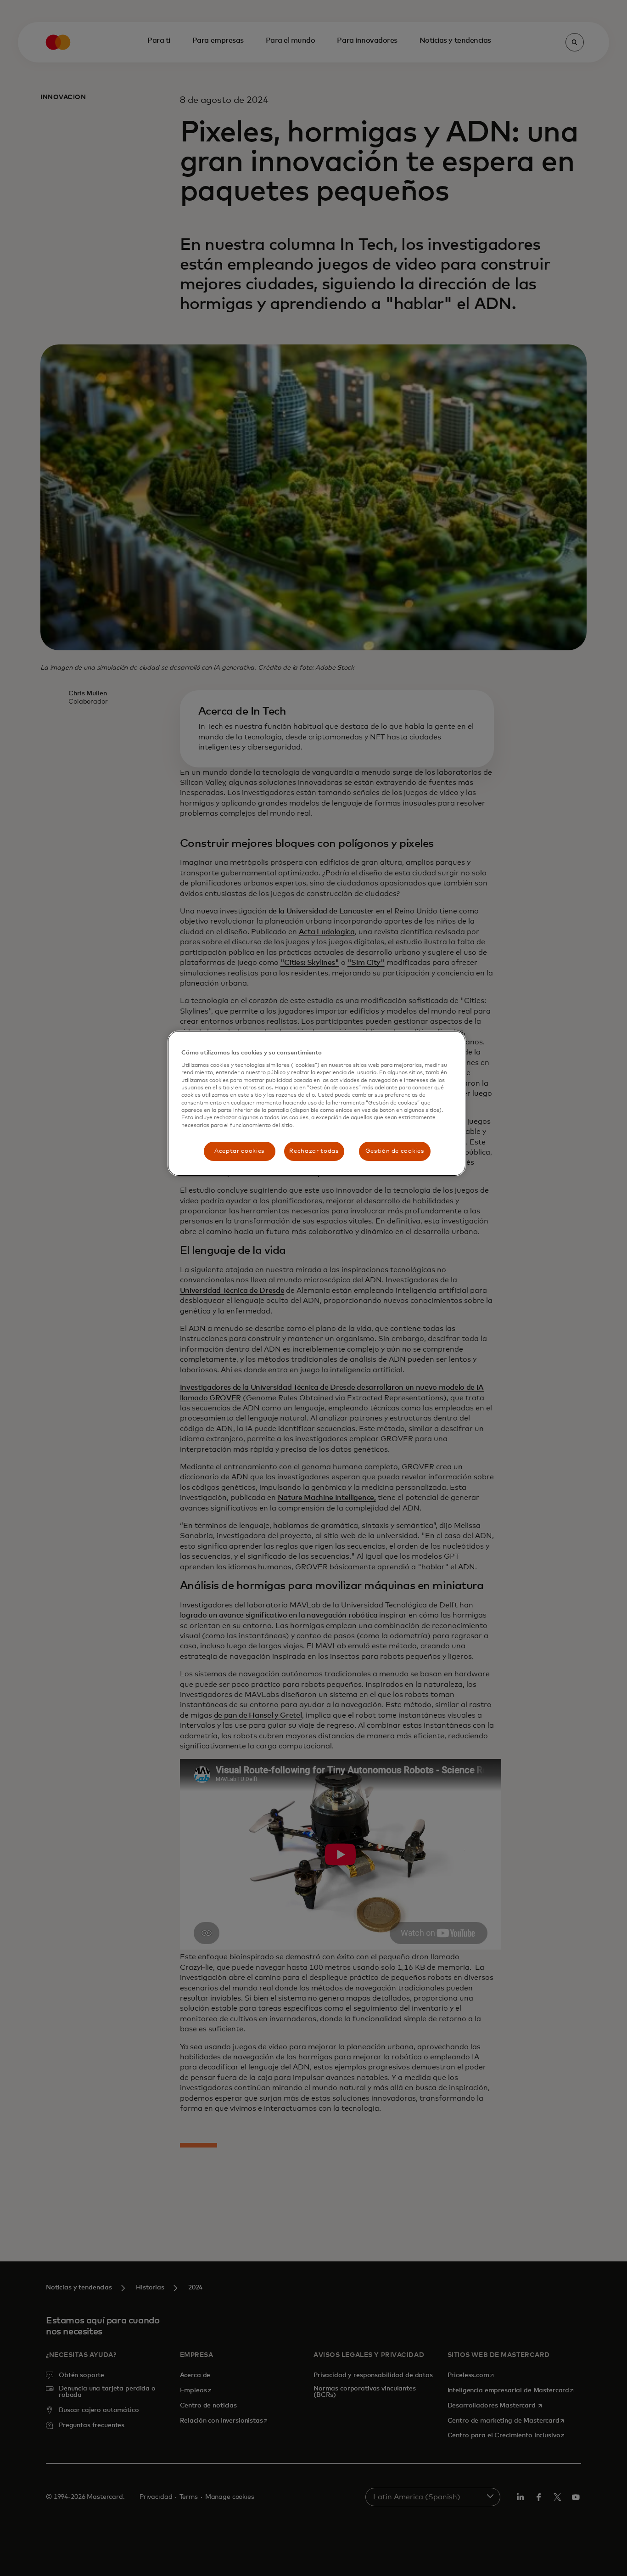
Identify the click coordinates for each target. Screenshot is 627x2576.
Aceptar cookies (239, 1151)
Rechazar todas (314, 1151)
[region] (317, 1104)
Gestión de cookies (395, 1151)
